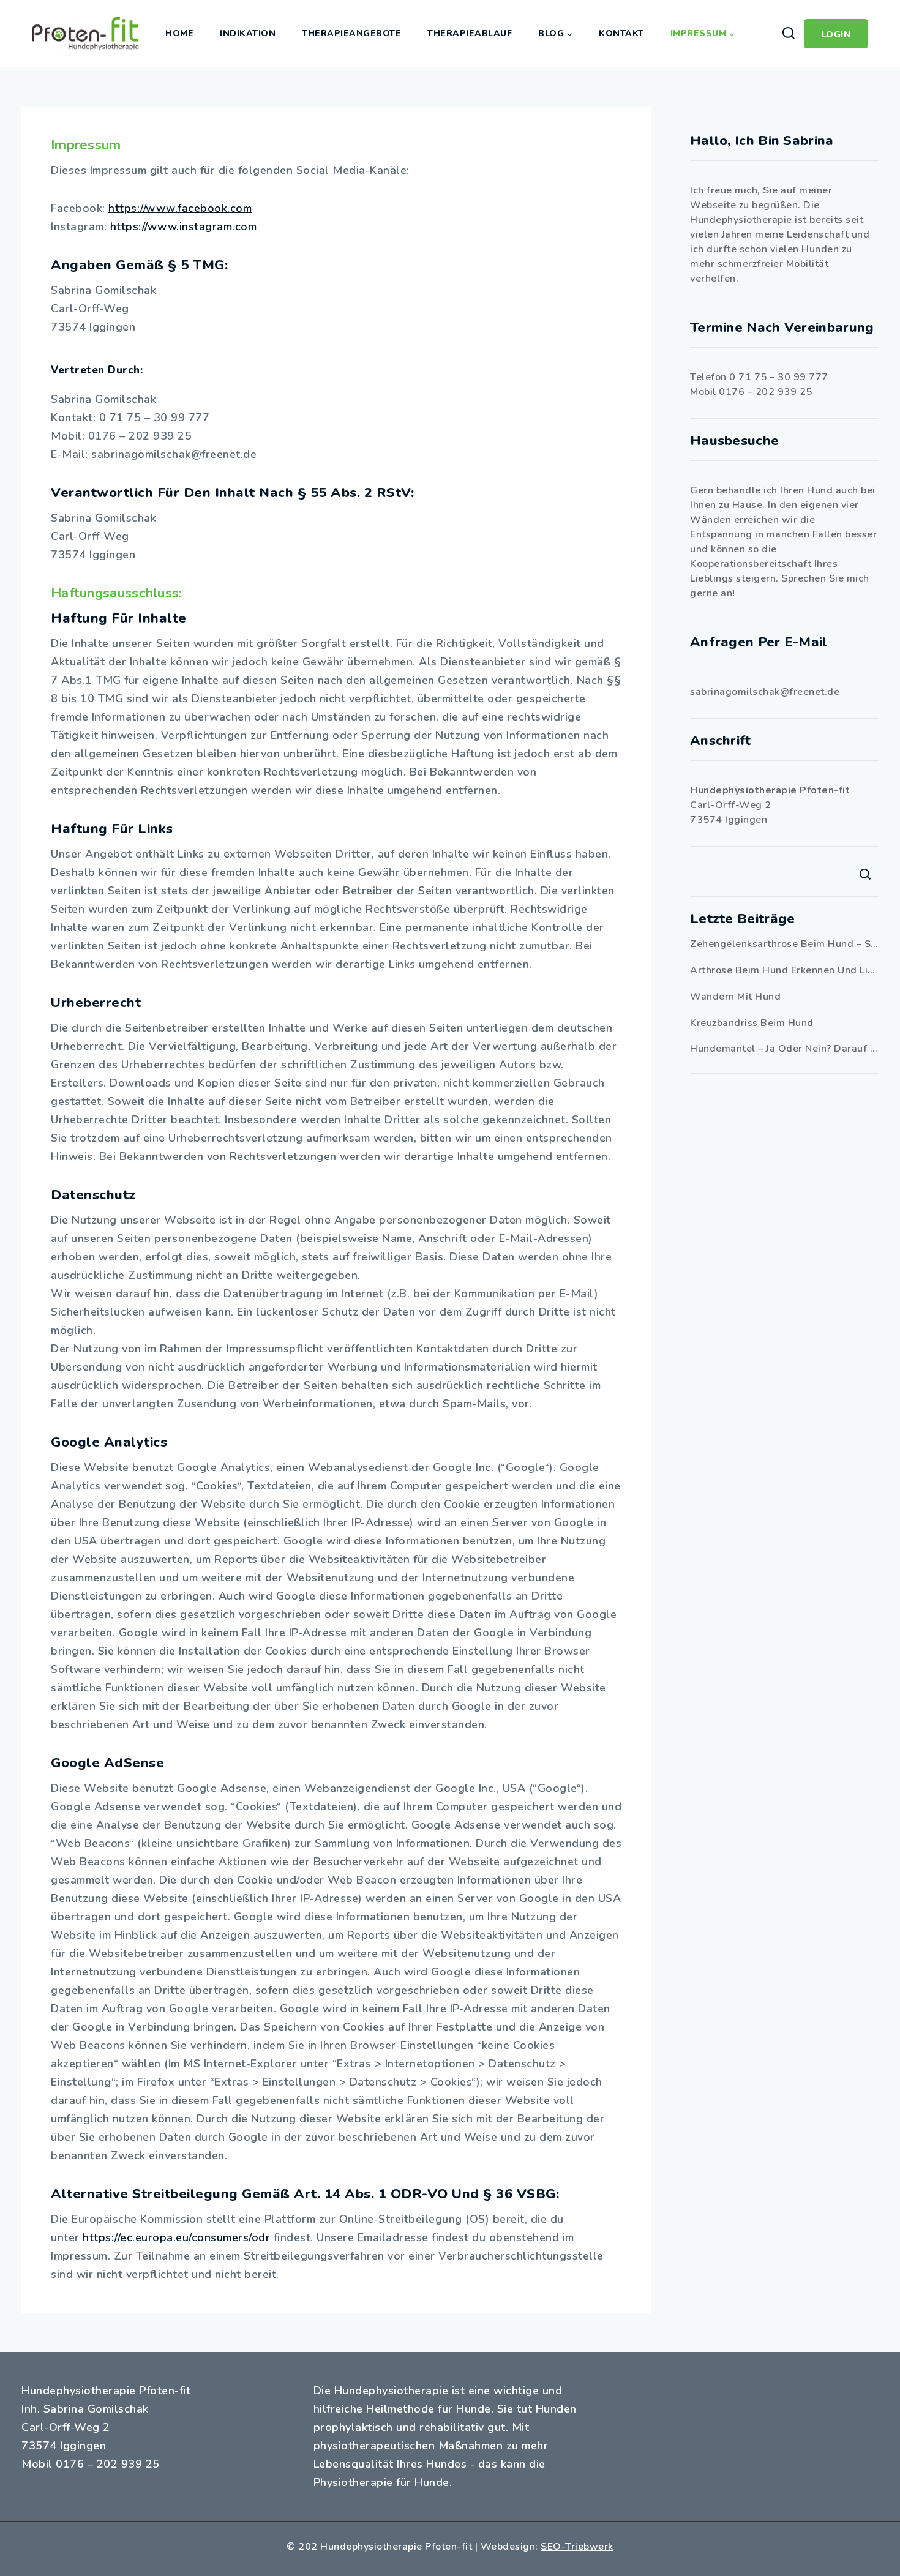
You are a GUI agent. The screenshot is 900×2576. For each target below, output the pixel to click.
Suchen (865, 874)
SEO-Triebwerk (577, 2547)
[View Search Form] (788, 34)
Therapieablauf (470, 33)
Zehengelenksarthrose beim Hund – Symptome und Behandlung (784, 944)
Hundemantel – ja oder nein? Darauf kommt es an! (784, 1049)
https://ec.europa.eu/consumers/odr (176, 2237)
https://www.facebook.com (180, 208)
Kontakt (621, 33)
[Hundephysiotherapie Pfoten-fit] (85, 34)
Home (179, 33)
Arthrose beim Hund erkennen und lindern (784, 970)
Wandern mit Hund (735, 997)
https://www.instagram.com (184, 227)
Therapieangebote (351, 33)
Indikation (248, 33)
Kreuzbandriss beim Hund (752, 1023)
